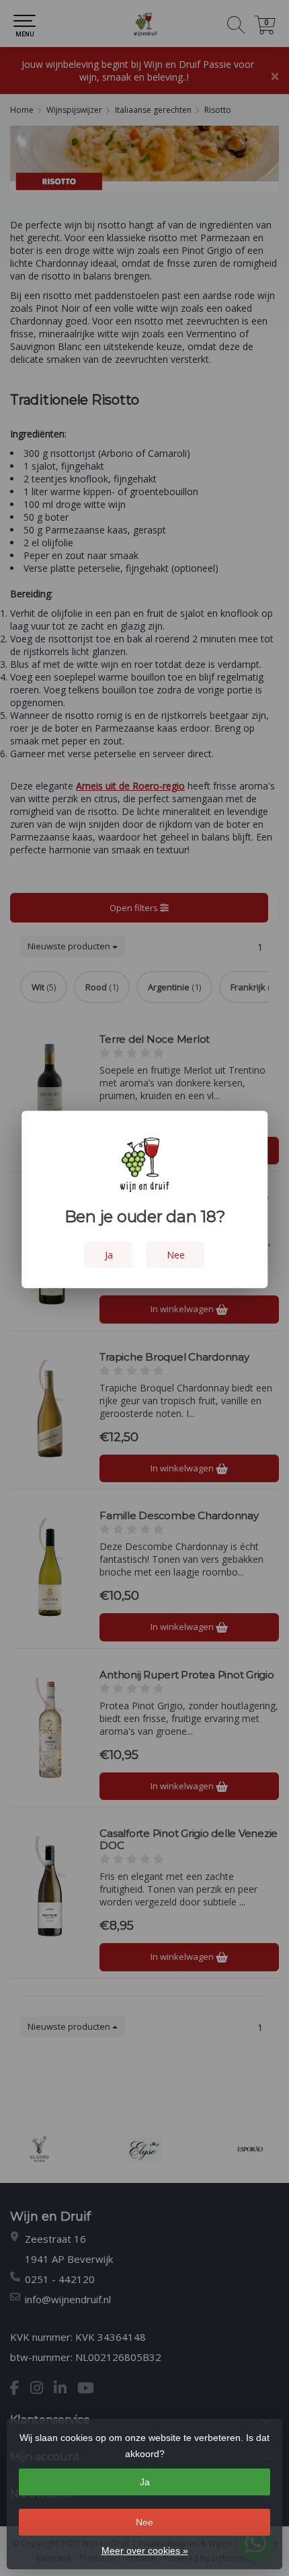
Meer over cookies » (145, 2550)
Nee (144, 2522)
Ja (145, 2482)
